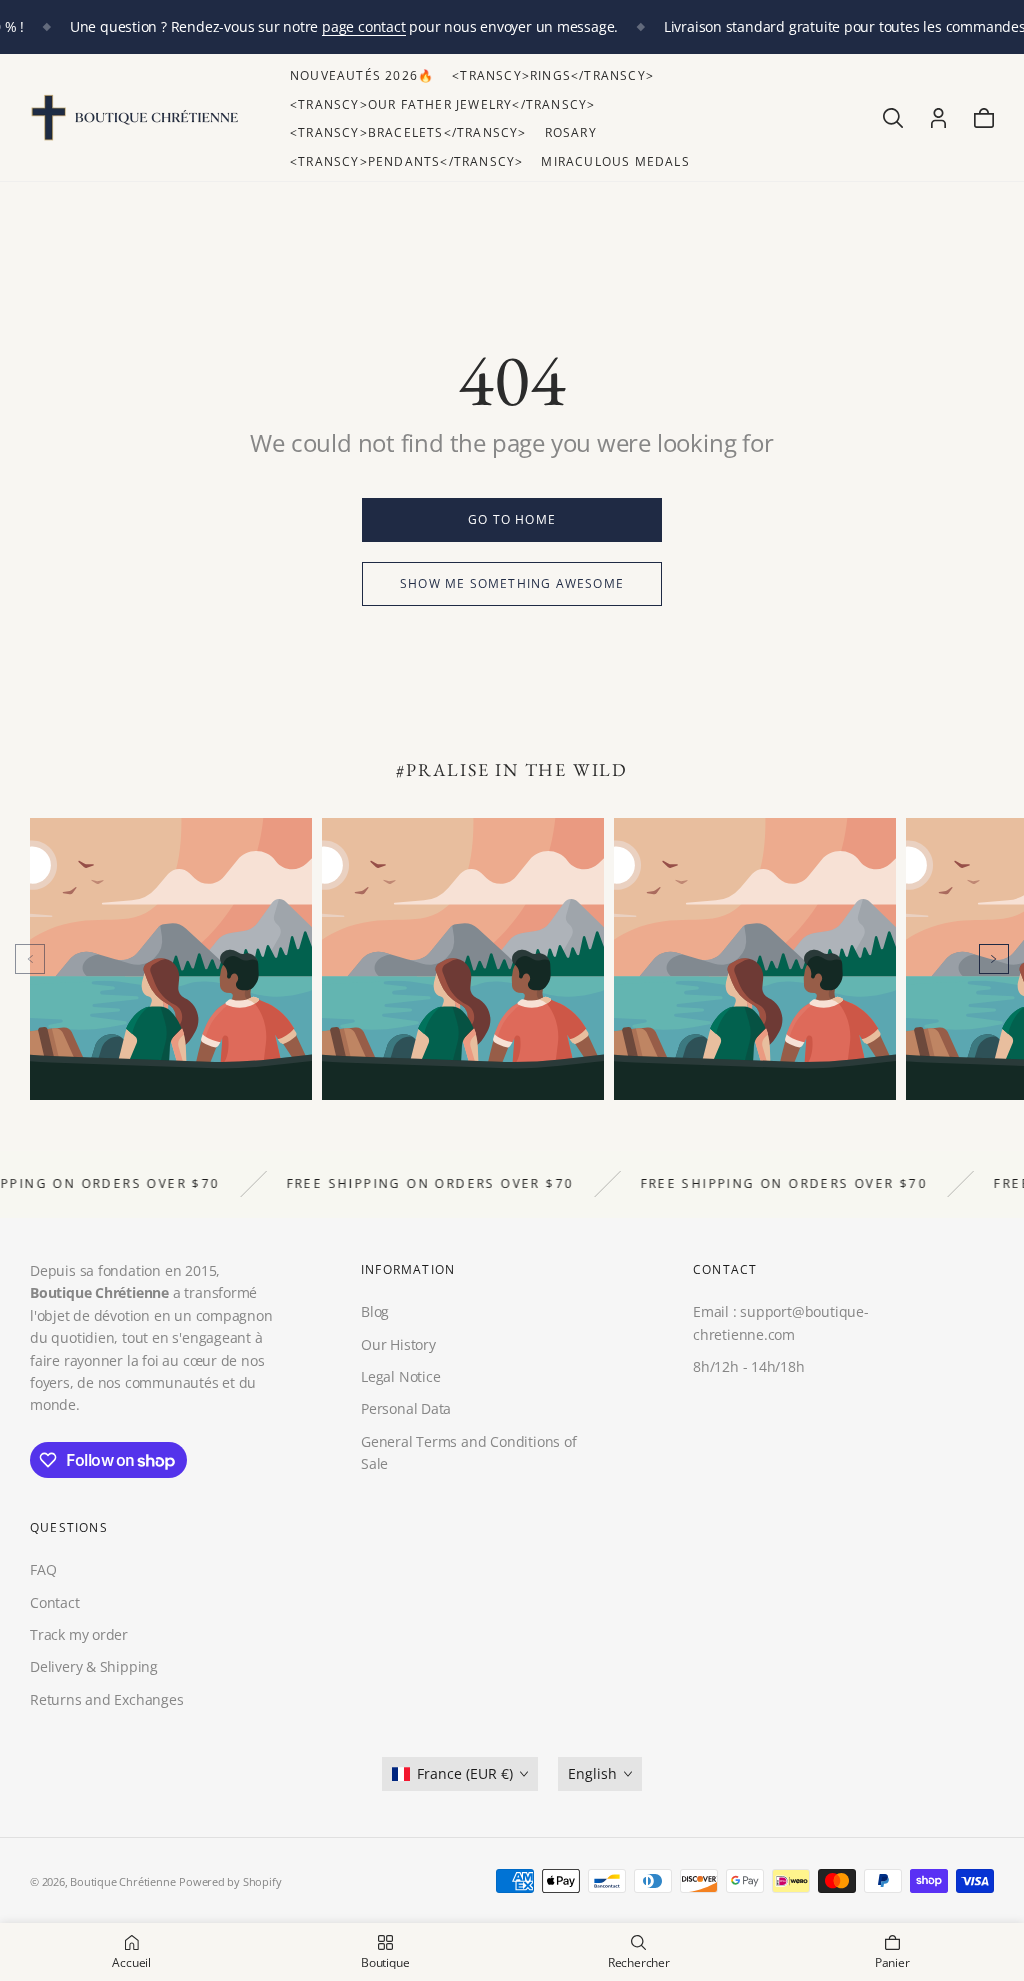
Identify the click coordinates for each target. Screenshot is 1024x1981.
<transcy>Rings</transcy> (553, 75)
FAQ (43, 1569)
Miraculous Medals (615, 161)
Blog (375, 1311)
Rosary (571, 132)
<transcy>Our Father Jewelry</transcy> (442, 104)
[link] (512, 520)
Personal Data (406, 1408)
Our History (398, 1344)
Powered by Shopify (230, 1881)
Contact (55, 1601)
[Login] (938, 118)
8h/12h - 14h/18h (749, 1366)
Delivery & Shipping (94, 1666)
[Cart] (984, 118)
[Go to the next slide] (994, 959)
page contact (363, 26)
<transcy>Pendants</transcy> (406, 161)
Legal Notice (400, 1376)
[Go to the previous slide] (30, 959)
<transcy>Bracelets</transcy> (408, 132)
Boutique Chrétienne (122, 1881)
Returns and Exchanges (107, 1699)
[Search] (893, 118)
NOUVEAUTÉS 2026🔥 (362, 75)
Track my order (79, 1634)
